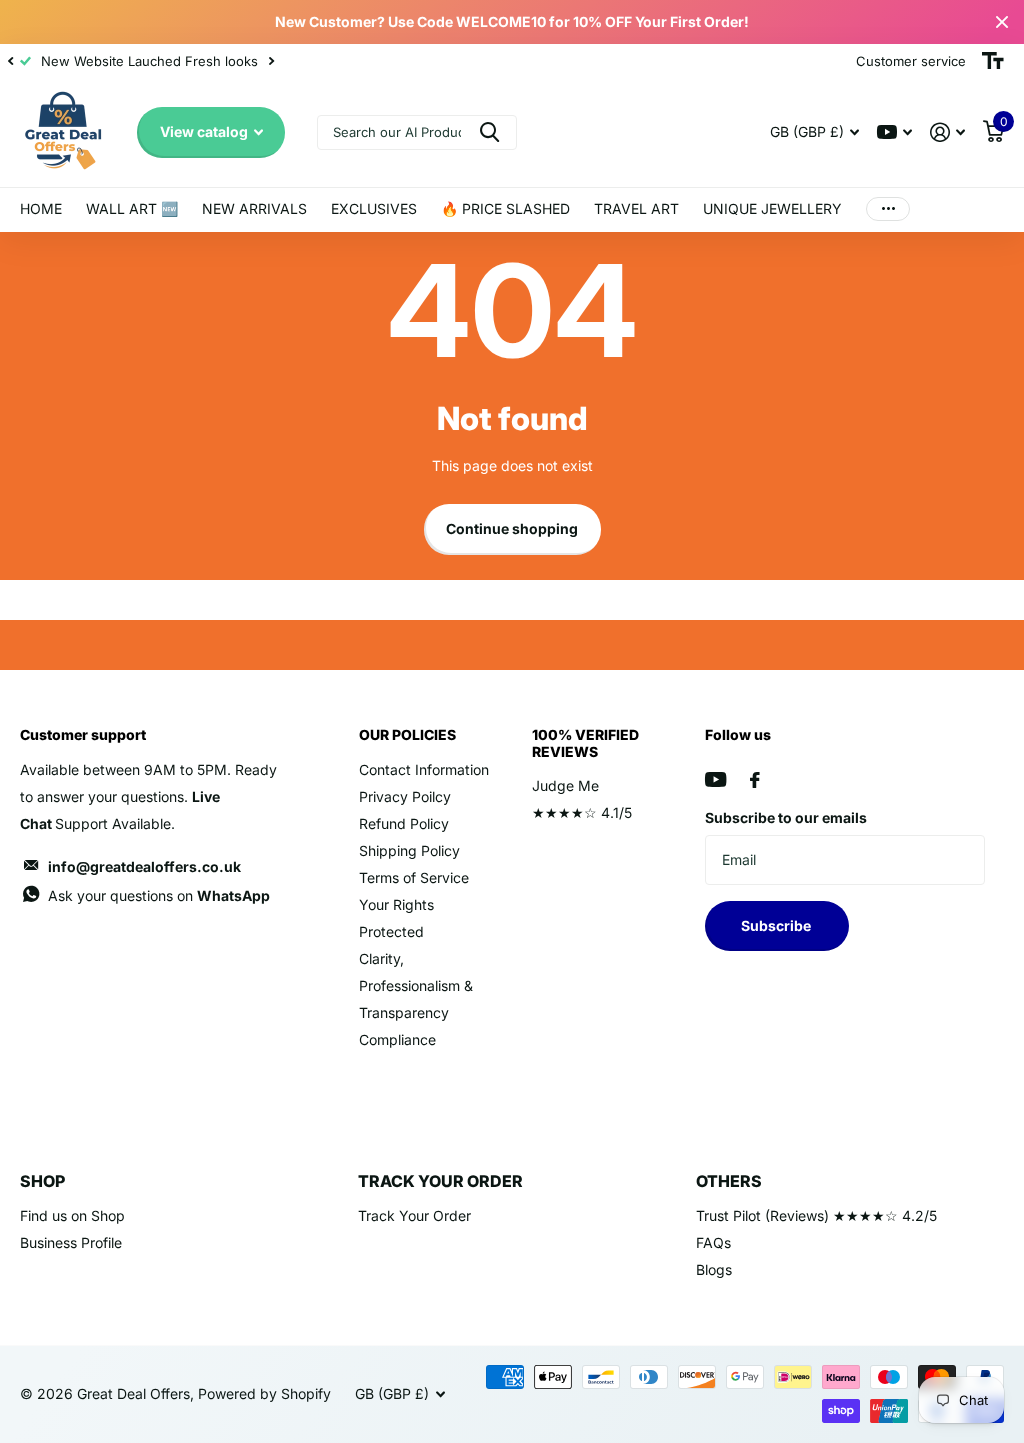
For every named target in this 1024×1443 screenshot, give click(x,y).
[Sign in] (947, 132)
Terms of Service (414, 877)
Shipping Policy (409, 850)
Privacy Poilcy (405, 796)
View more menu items (888, 209)
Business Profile (71, 1242)
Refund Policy (404, 823)
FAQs (713, 1242)
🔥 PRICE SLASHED (505, 208)
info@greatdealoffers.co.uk (144, 866)
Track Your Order (414, 1215)
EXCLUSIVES (374, 208)
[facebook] (755, 780)
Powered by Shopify (264, 1393)
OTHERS (729, 1181)
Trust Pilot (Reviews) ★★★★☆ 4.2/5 (816, 1215)
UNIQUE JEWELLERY (772, 208)
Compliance (397, 1039)
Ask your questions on (159, 895)
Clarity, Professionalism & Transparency (416, 985)
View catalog (205, 131)
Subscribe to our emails (786, 817)
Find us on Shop (72, 1215)
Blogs (714, 1269)
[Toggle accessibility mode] (993, 61)
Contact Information (424, 769)
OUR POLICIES (407, 734)
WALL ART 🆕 (132, 208)
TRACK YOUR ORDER (440, 1181)
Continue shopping (512, 528)
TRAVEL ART (636, 208)
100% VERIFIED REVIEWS (585, 742)
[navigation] (10, 61)
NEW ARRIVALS (254, 208)
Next (271, 61)
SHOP (42, 1181)
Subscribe (777, 925)
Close (1002, 22)
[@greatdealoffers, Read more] (894, 132)
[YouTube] (715, 779)
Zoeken (489, 132)
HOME (41, 208)
